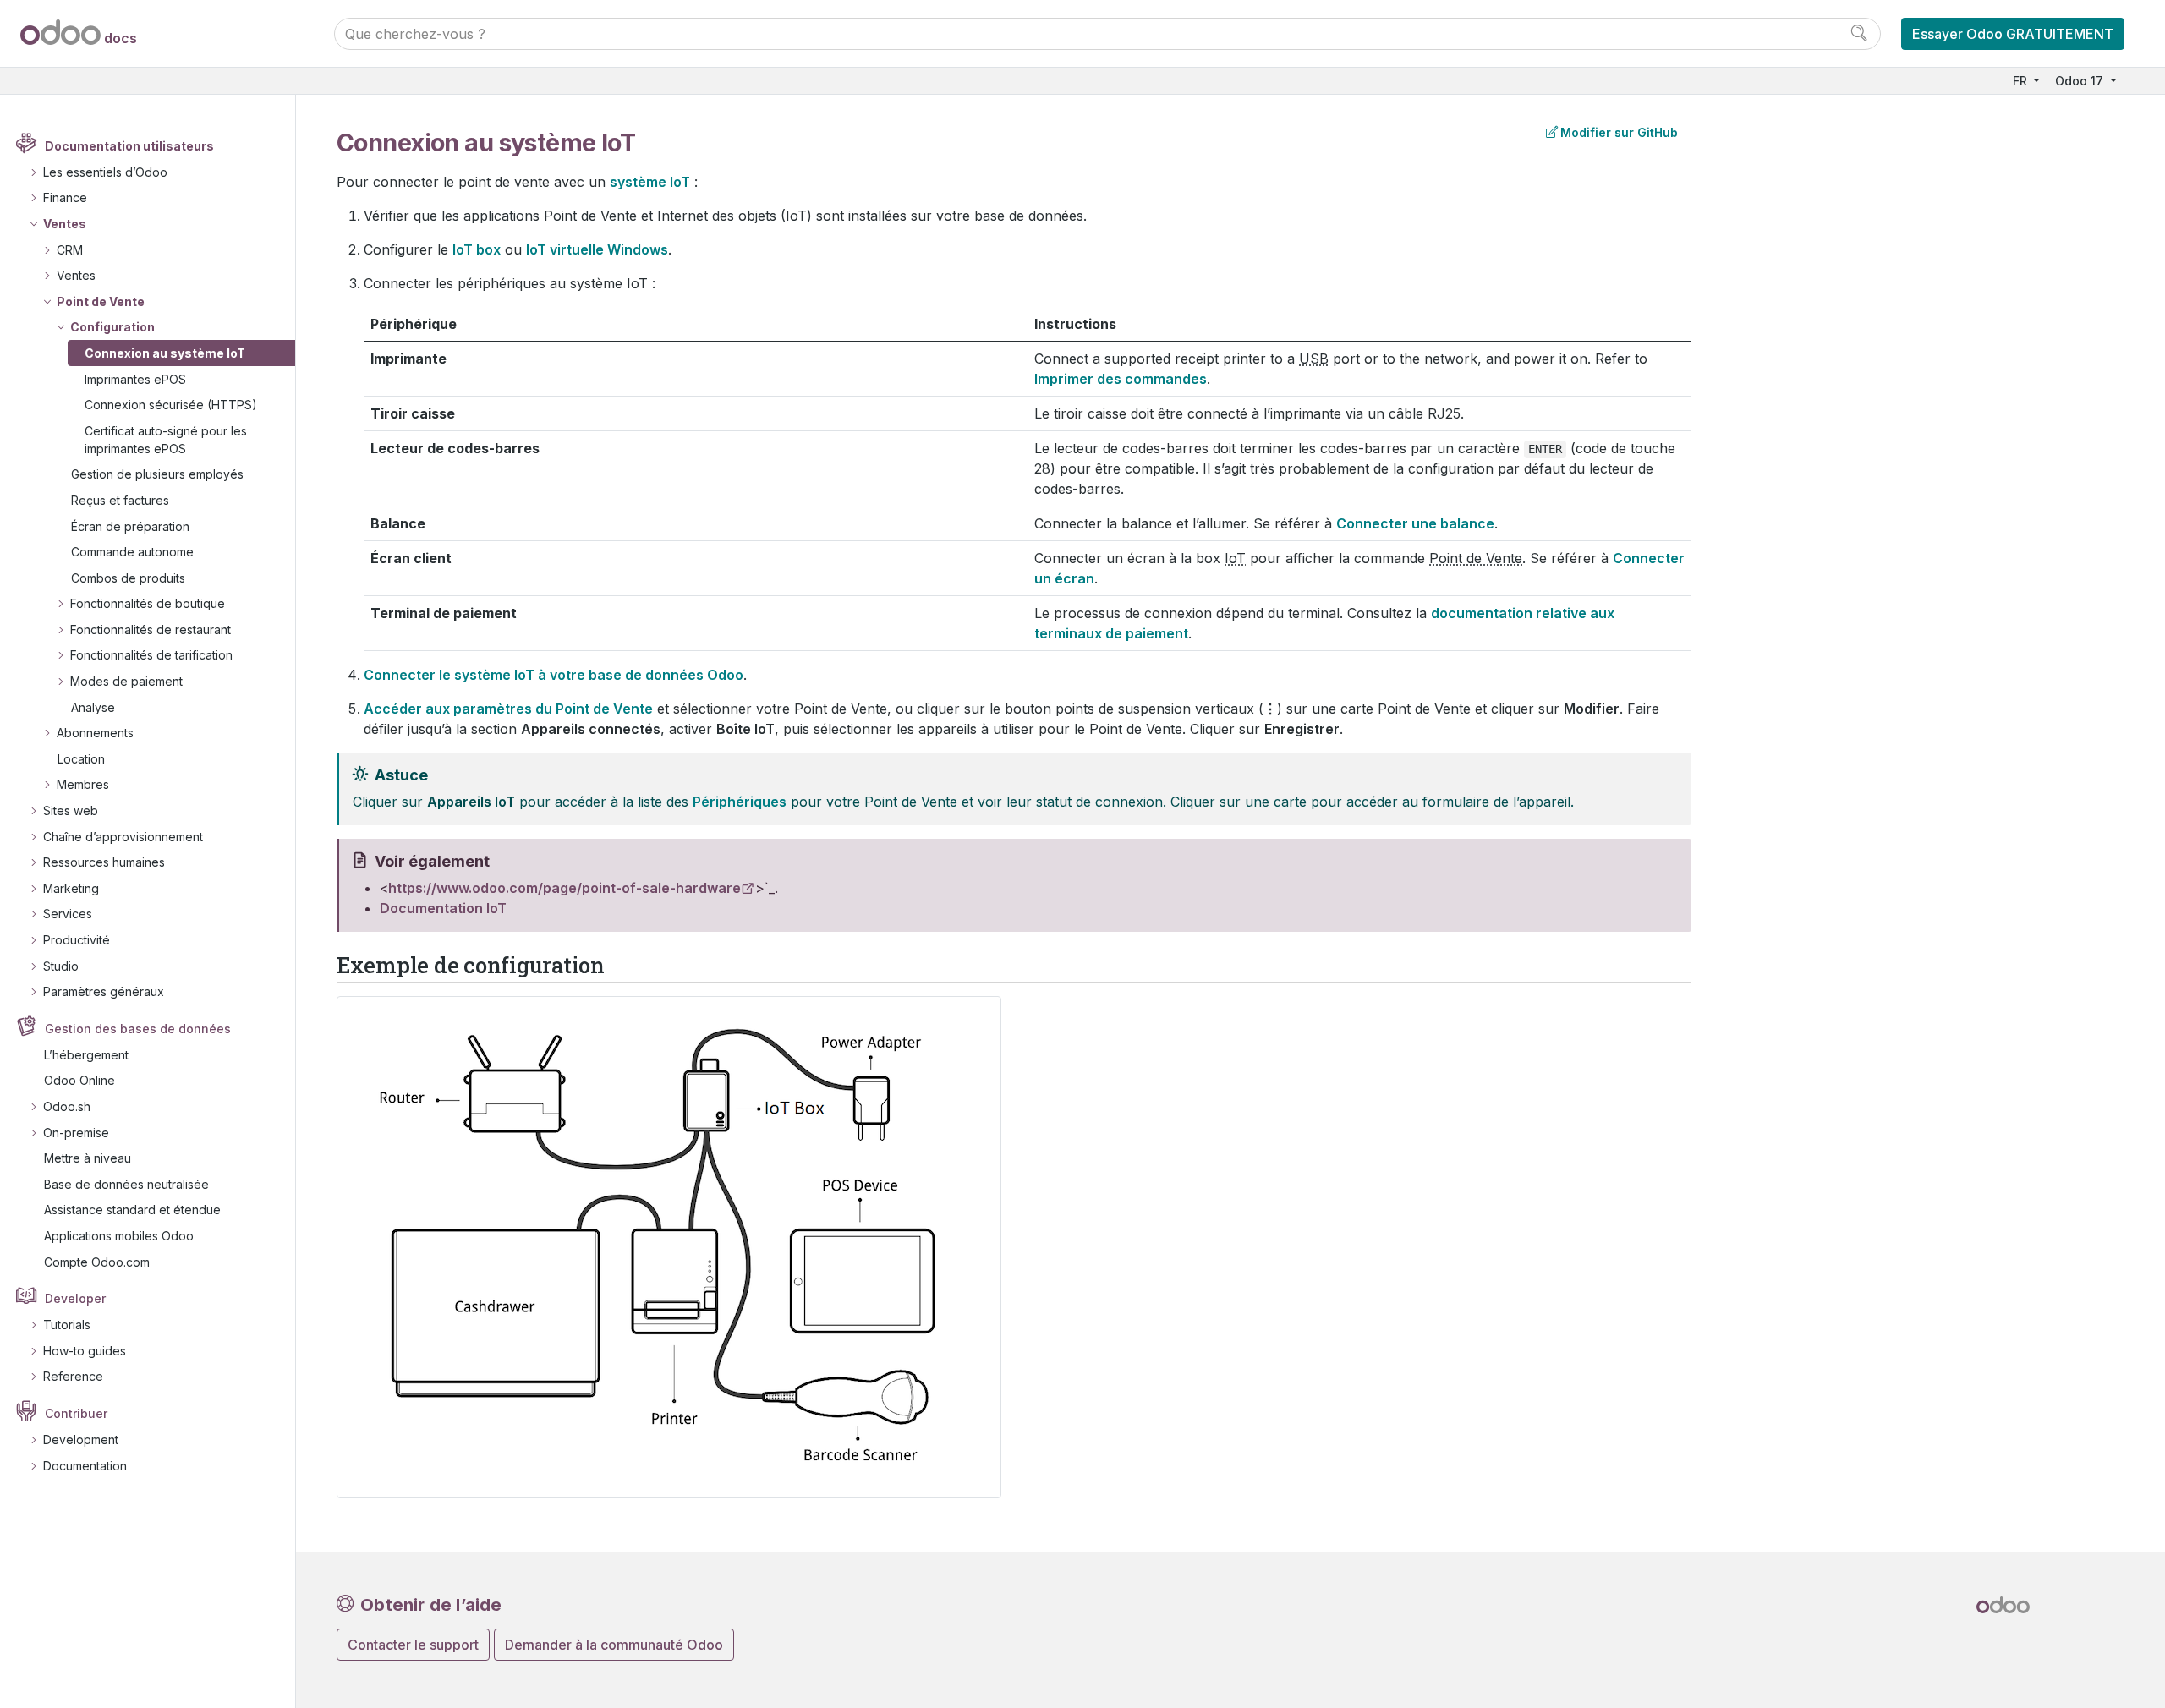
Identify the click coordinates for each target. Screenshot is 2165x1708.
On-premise (76, 1133)
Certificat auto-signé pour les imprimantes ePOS (166, 440)
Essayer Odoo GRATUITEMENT (2013, 34)
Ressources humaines (104, 862)
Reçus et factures (120, 500)
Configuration (112, 327)
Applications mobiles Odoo (119, 1236)
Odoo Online (79, 1080)
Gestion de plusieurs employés (157, 474)
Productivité (77, 940)
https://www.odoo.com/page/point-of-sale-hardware (565, 888)
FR (2022, 81)
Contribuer (76, 1413)
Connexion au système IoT (165, 353)
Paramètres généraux (104, 991)
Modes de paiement (126, 681)
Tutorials (67, 1325)
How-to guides (85, 1351)
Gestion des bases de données (138, 1029)
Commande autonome (132, 552)
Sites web (71, 810)
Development (81, 1440)
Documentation (85, 1466)
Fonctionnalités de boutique (148, 603)
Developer (75, 1298)
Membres (83, 784)
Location (81, 759)
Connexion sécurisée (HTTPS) (171, 405)
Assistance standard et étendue (132, 1210)
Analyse (93, 707)
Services (68, 914)
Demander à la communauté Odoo (614, 1645)
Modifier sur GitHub (1619, 132)
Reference (73, 1376)
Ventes (65, 224)
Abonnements (95, 733)
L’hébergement (86, 1055)
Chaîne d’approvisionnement (123, 837)
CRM (70, 250)
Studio (61, 966)
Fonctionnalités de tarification (151, 655)
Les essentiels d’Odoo (105, 172)
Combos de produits (128, 578)
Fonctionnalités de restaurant (151, 630)
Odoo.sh (67, 1106)
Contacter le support (413, 1645)
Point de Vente (101, 301)
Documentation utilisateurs (129, 146)
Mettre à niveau (88, 1158)
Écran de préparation (130, 526)
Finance (65, 197)
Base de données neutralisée (126, 1184)
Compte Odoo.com (97, 1262)
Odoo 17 (2081, 81)
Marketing (71, 888)
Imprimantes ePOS (135, 379)
